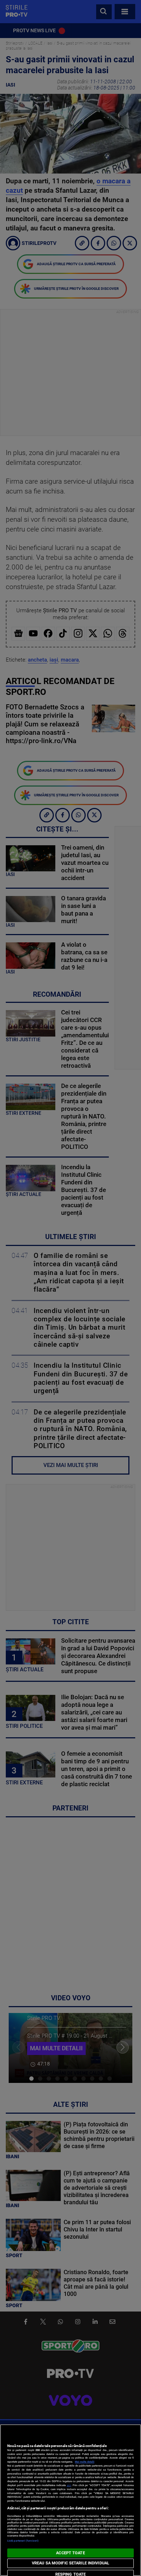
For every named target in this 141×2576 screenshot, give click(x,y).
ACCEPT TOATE (70, 2553)
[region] (70, 2500)
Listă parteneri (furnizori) (23, 2541)
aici (69, 2485)
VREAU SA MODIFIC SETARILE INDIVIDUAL (70, 2563)
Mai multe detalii (85, 2462)
